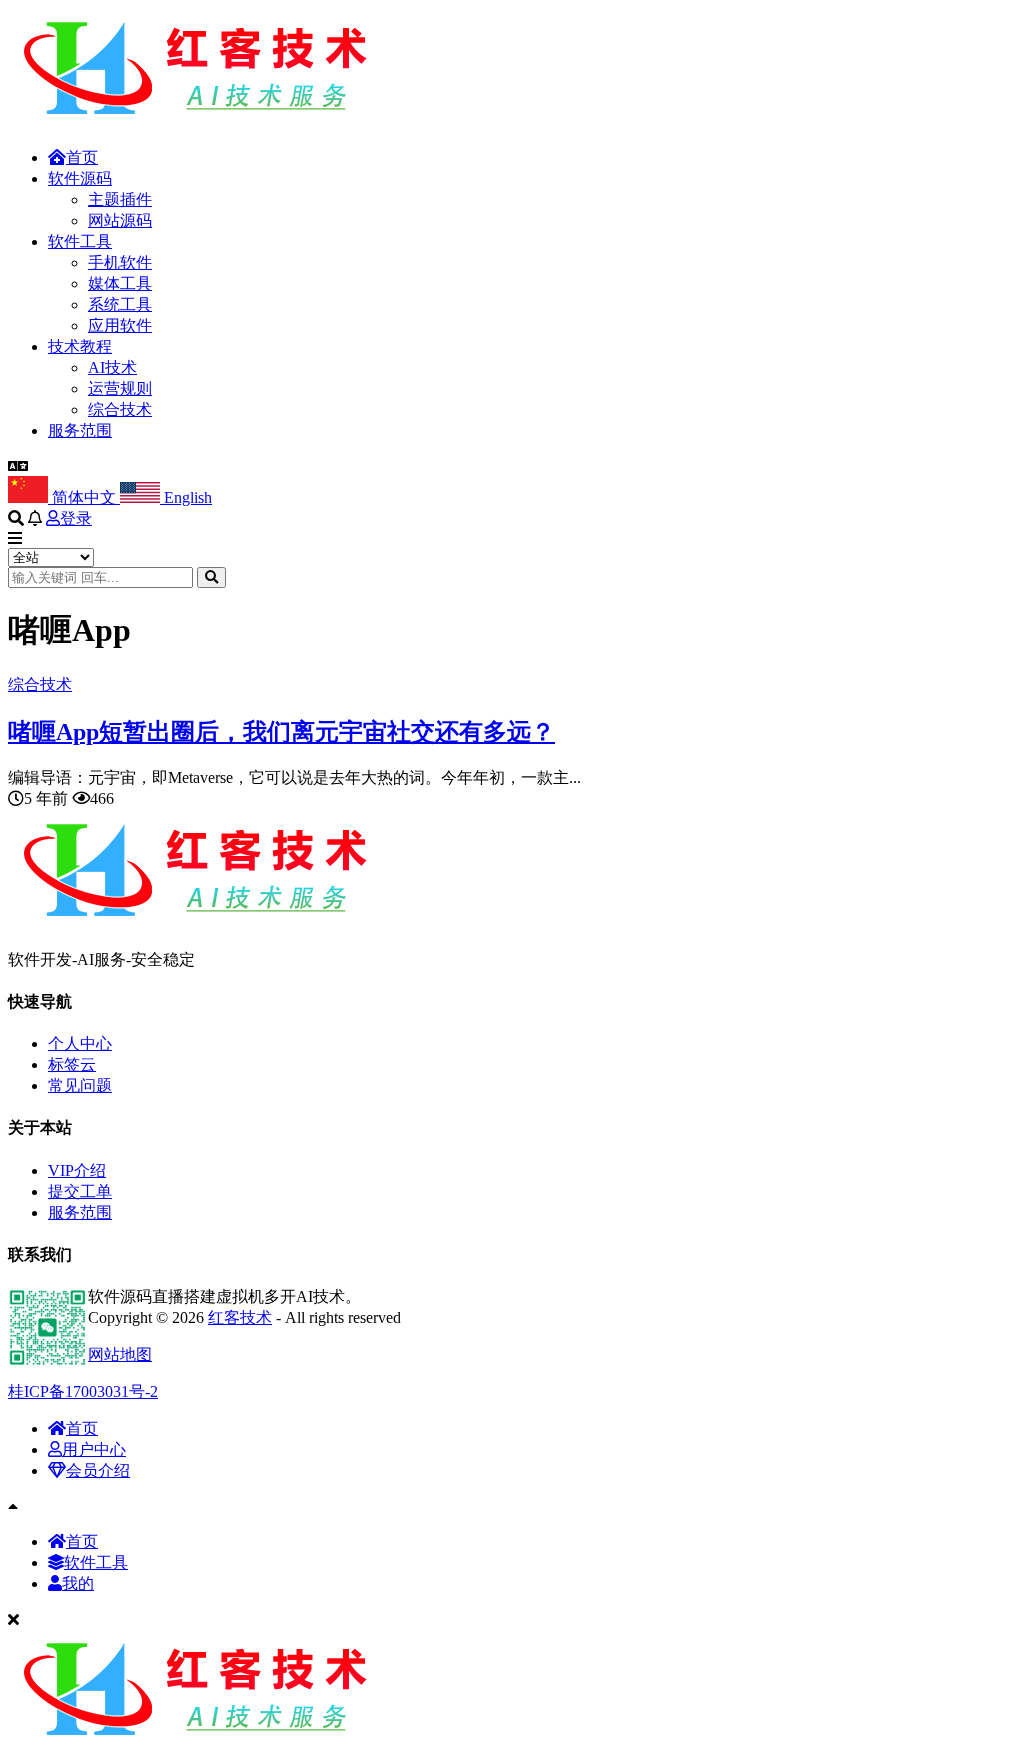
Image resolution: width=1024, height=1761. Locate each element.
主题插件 (120, 199)
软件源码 (80, 178)
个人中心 (80, 1043)
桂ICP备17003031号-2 (83, 1391)
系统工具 (120, 304)
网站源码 (120, 220)
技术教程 (80, 346)
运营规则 (120, 388)
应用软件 (120, 325)
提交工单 (80, 1191)
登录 (76, 518)
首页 (82, 157)
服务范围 (80, 430)
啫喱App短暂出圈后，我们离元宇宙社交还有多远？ (281, 732)
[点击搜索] (211, 577)
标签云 (72, 1064)
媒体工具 (120, 283)
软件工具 (80, 241)
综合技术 (120, 409)
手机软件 (120, 262)
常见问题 (80, 1085)
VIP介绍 (77, 1170)
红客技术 (240, 1317)
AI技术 (112, 367)
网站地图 (120, 1354)
